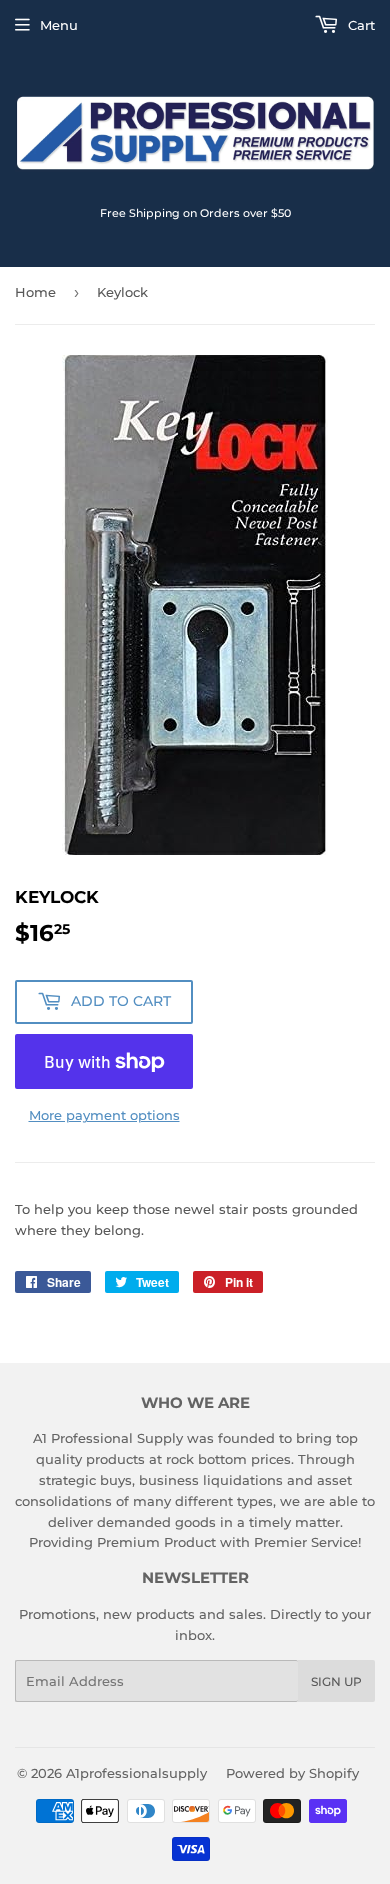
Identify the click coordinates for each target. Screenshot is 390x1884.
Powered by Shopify (292, 1773)
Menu (59, 25)
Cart (359, 25)
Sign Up (336, 1681)
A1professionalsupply (136, 1773)
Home (35, 292)
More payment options (104, 1115)
